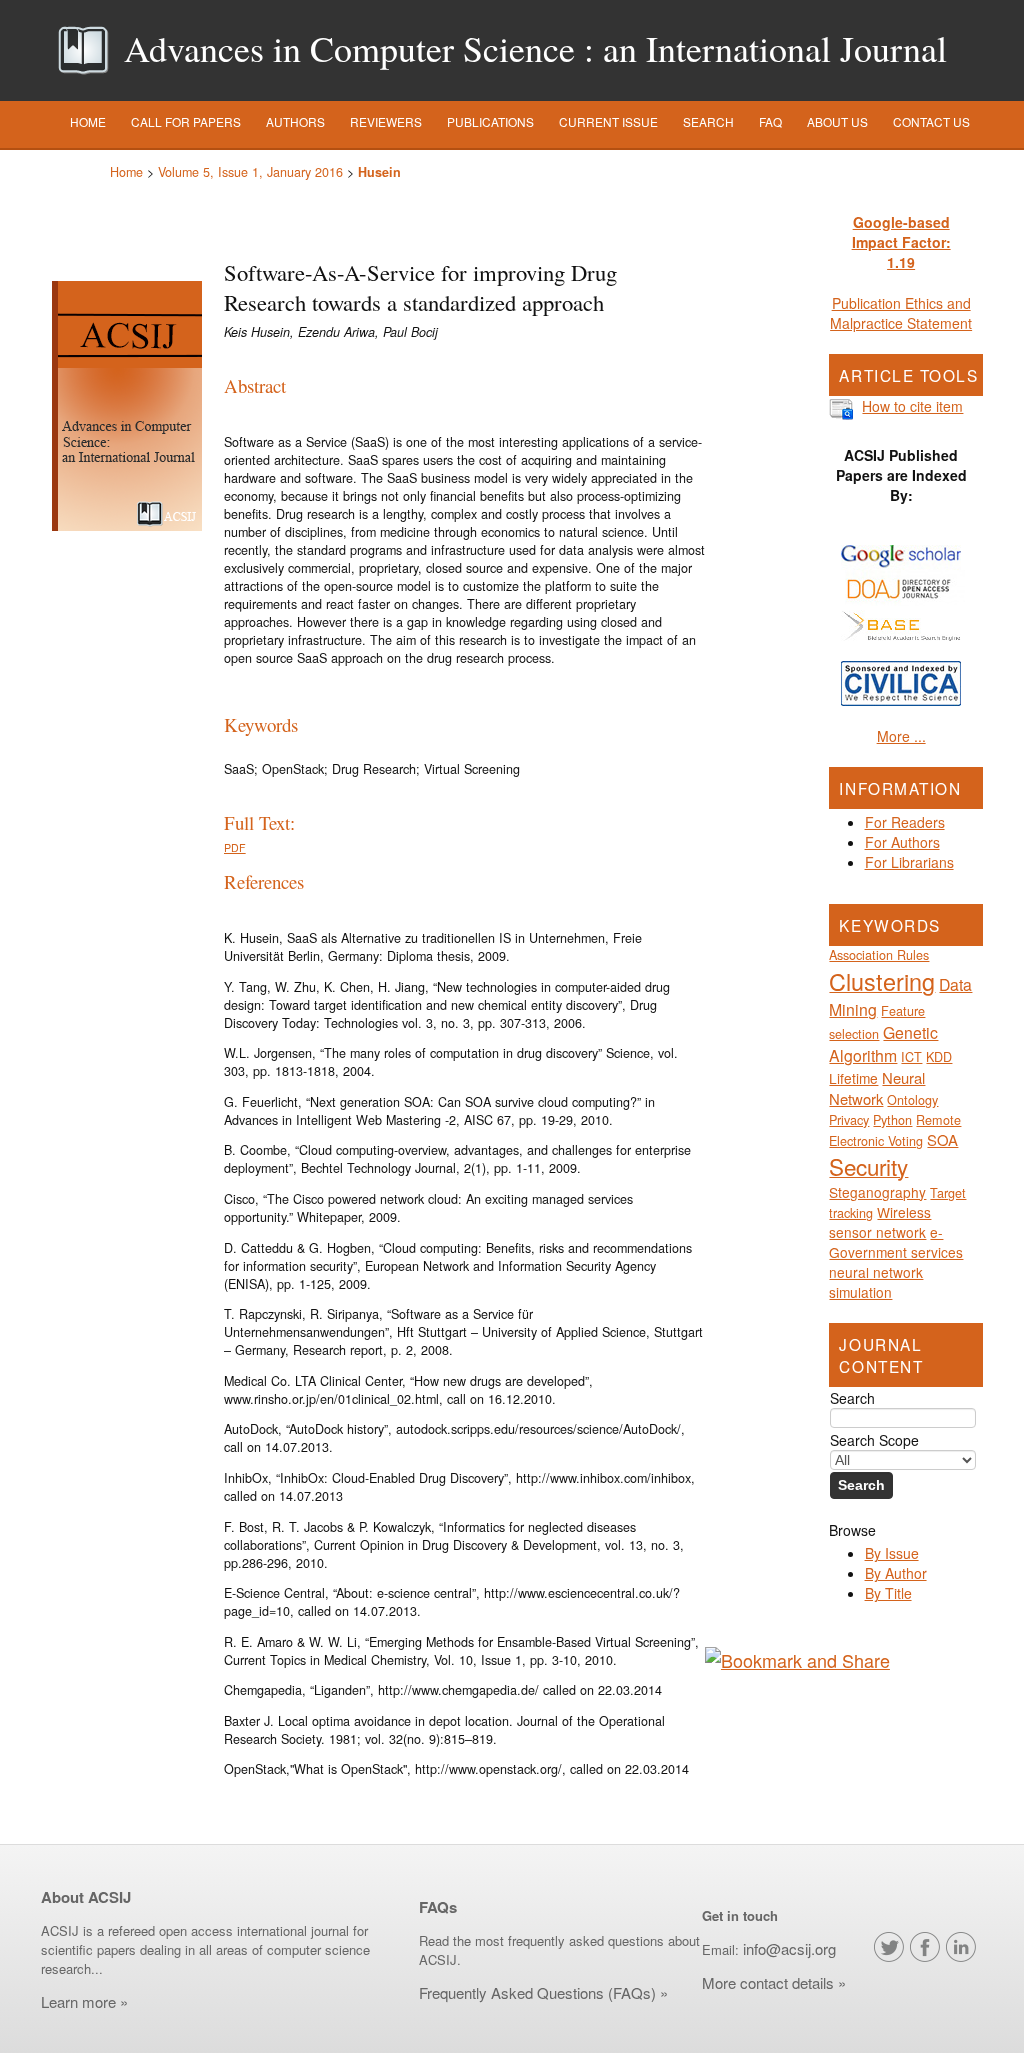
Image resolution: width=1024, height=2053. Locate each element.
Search (708, 121)
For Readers (905, 822)
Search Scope (874, 1440)
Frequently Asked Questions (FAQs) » (545, 1992)
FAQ (770, 121)
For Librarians (909, 862)
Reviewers (386, 121)
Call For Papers (186, 121)
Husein (379, 172)
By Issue (892, 1553)
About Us (837, 121)
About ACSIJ (86, 1897)
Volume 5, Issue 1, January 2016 (250, 172)
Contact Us (931, 121)
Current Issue (608, 121)
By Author (896, 1573)
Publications (490, 121)
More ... (901, 736)
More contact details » (774, 1982)
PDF (235, 847)
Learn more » (84, 2001)
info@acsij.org (789, 1948)
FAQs (438, 1907)
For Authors (902, 842)
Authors (295, 121)
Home (88, 121)
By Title (888, 1593)
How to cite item (912, 406)
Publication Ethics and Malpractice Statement (901, 313)
